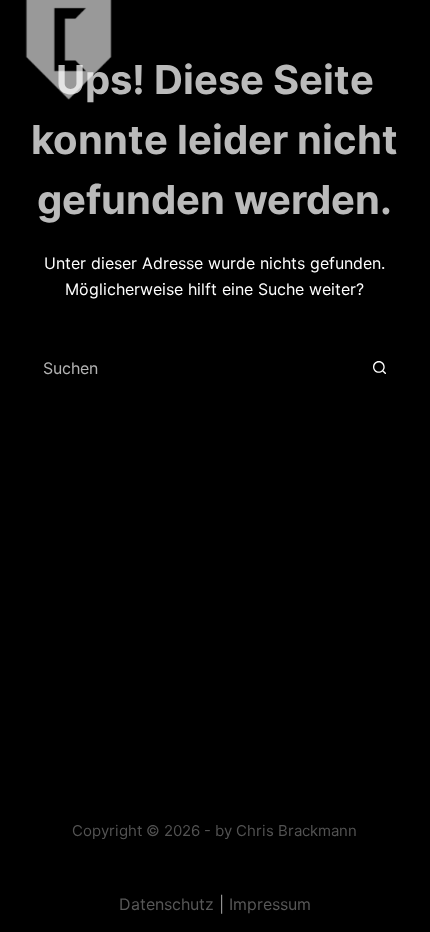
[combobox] (192, 368)
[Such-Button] (379, 368)
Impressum (270, 904)
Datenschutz (166, 904)
